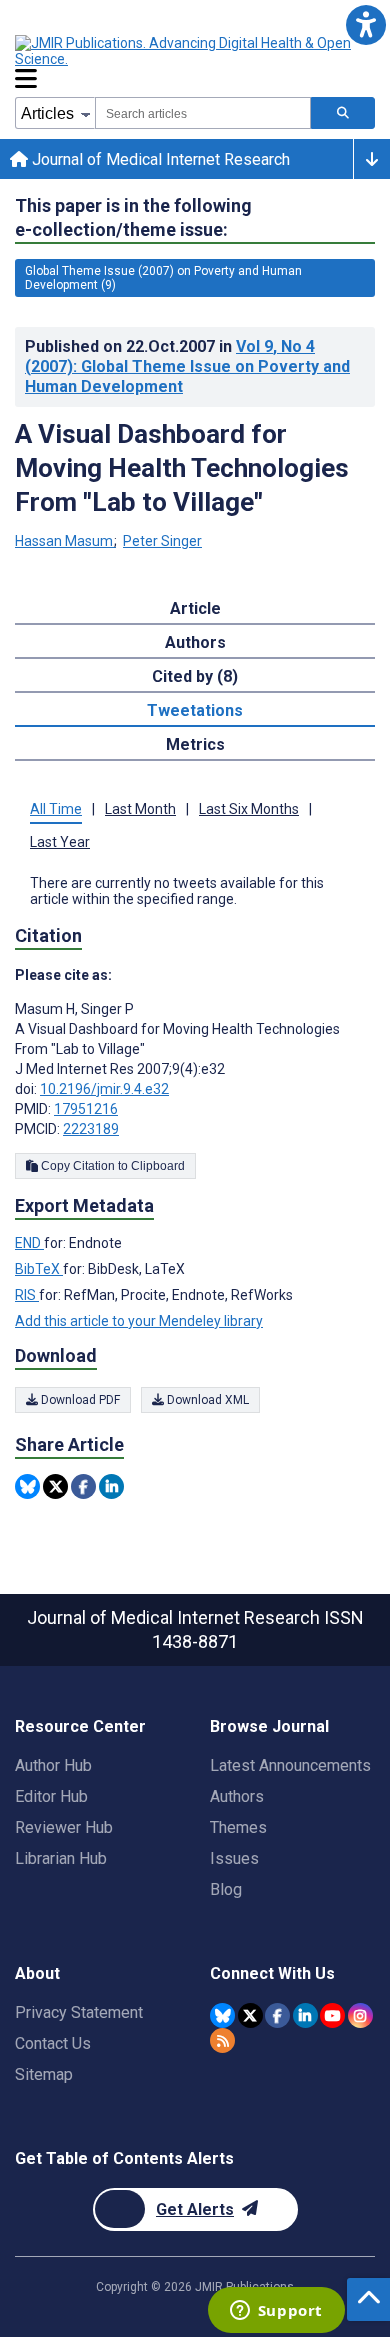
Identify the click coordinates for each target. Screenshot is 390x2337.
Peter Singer (162, 541)
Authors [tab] (195, 642)
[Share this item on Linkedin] (111, 1486)
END (29, 1243)
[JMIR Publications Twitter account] (250, 2015)
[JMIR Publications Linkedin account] (305, 2015)
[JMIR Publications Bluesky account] (222, 2015)
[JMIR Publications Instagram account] (360, 2015)
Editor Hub (51, 1796)
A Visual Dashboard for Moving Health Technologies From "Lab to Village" (182, 468)
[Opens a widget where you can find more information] (276, 2312)
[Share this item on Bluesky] (27, 1486)
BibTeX (39, 1269)
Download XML (206, 1400)
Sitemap (44, 2074)
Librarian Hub (61, 1858)
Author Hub (53, 1765)
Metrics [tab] (195, 744)
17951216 (86, 1109)
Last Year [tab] (60, 842)
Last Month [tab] (140, 809)
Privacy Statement (79, 2012)
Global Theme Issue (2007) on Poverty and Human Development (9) (163, 278)
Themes (238, 1827)
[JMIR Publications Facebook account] (277, 2015)
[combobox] (203, 113)
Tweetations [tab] (195, 710)
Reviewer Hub (64, 1827)
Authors (237, 1796)
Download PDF (79, 1400)
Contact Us (53, 2043)
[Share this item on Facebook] (83, 1486)
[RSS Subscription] (222, 2040)
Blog (226, 1889)
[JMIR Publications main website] (185, 51)
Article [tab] (195, 608)
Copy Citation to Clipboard (111, 1166)
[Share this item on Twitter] (55, 1486)
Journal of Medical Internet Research (159, 159)
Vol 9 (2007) (187, 366)
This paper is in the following (133, 217)
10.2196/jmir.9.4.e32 (104, 1089)
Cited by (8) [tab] (195, 676)
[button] (365, 24)
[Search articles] (343, 113)
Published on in (187, 366)
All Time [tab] (56, 809)
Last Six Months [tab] (249, 809)
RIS (27, 1295)
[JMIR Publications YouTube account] (332, 2015)
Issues (234, 1858)
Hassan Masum (64, 541)
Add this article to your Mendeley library (139, 1321)
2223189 (91, 1129)
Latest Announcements (290, 1765)
